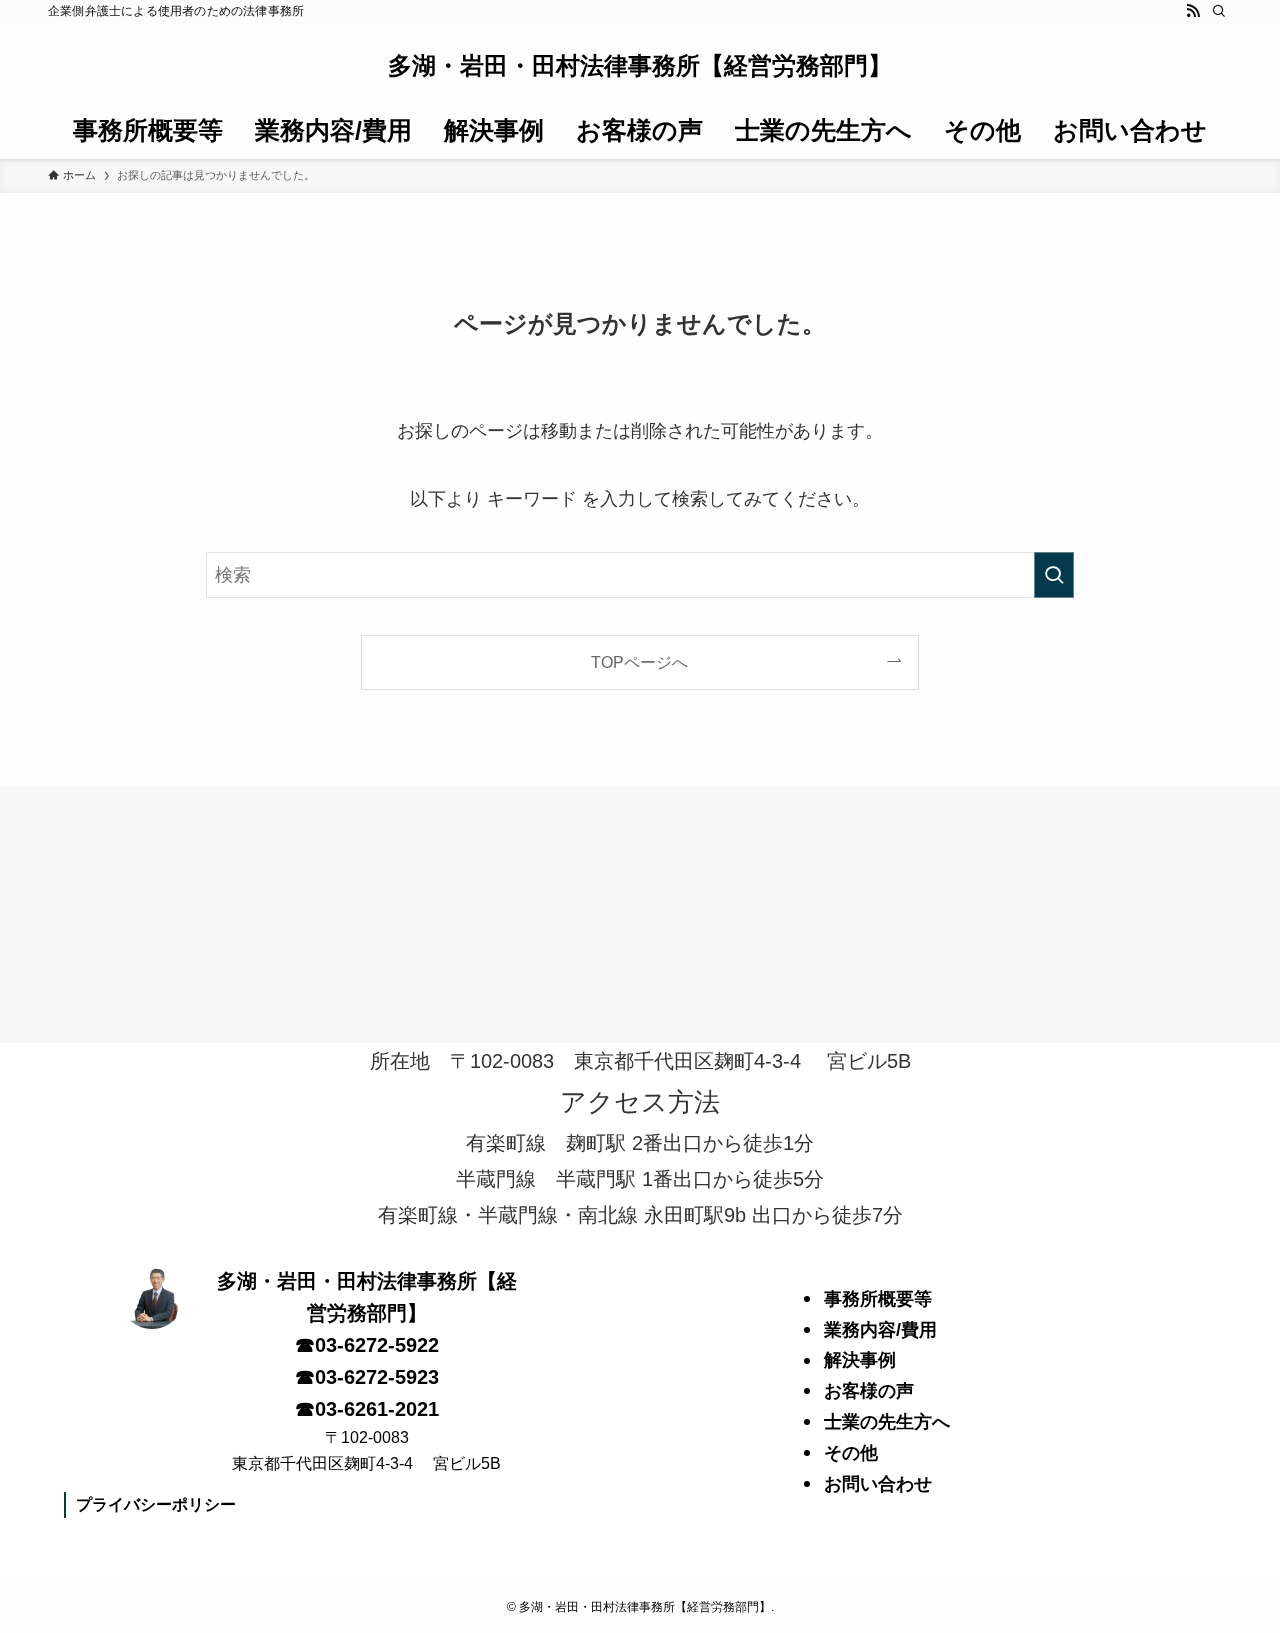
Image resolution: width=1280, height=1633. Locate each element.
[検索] (1219, 11)
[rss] (1193, 11)
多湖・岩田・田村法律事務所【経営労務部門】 (640, 66)
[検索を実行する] (1054, 575)
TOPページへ (639, 662)
